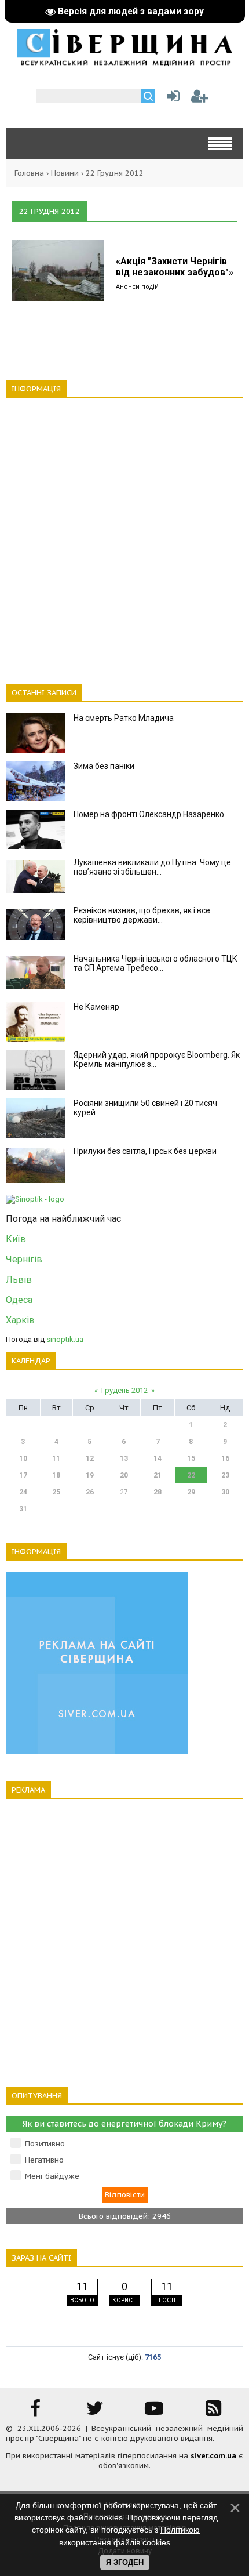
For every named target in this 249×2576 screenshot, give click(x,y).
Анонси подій (137, 286)
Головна (29, 173)
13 (124, 1458)
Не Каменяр (96, 1007)
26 (90, 1492)
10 (23, 1458)
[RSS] (214, 2412)
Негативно (44, 2160)
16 (225, 1458)
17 (23, 1475)
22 (191, 1475)
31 (23, 1509)
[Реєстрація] (200, 99)
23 (225, 1475)
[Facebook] (35, 2412)
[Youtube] (154, 2412)
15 (191, 1458)
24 (23, 1492)
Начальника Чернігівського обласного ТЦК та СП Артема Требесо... (155, 963)
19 (90, 1475)
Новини (65, 173)
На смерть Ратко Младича (124, 718)
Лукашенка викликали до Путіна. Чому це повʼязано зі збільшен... (152, 867)
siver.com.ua (213, 2456)
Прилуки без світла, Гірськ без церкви (145, 1151)
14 (158, 1458)
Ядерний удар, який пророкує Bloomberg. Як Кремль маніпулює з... (157, 1060)
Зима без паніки (104, 766)
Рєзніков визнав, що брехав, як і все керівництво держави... (142, 915)
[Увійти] (171, 99)
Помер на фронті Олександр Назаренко (149, 814)
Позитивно (45, 2144)
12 (90, 1458)
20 (124, 1475)
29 (191, 1492)
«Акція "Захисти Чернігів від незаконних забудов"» (175, 267)
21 (158, 1475)
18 (56, 1475)
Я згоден (125, 2562)
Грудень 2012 (124, 1390)
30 (225, 1492)
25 (56, 1492)
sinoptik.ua (65, 1339)
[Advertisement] (124, 534)
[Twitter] (95, 2412)
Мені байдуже (52, 2176)
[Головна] (124, 62)
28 (158, 1492)
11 (56, 1458)
